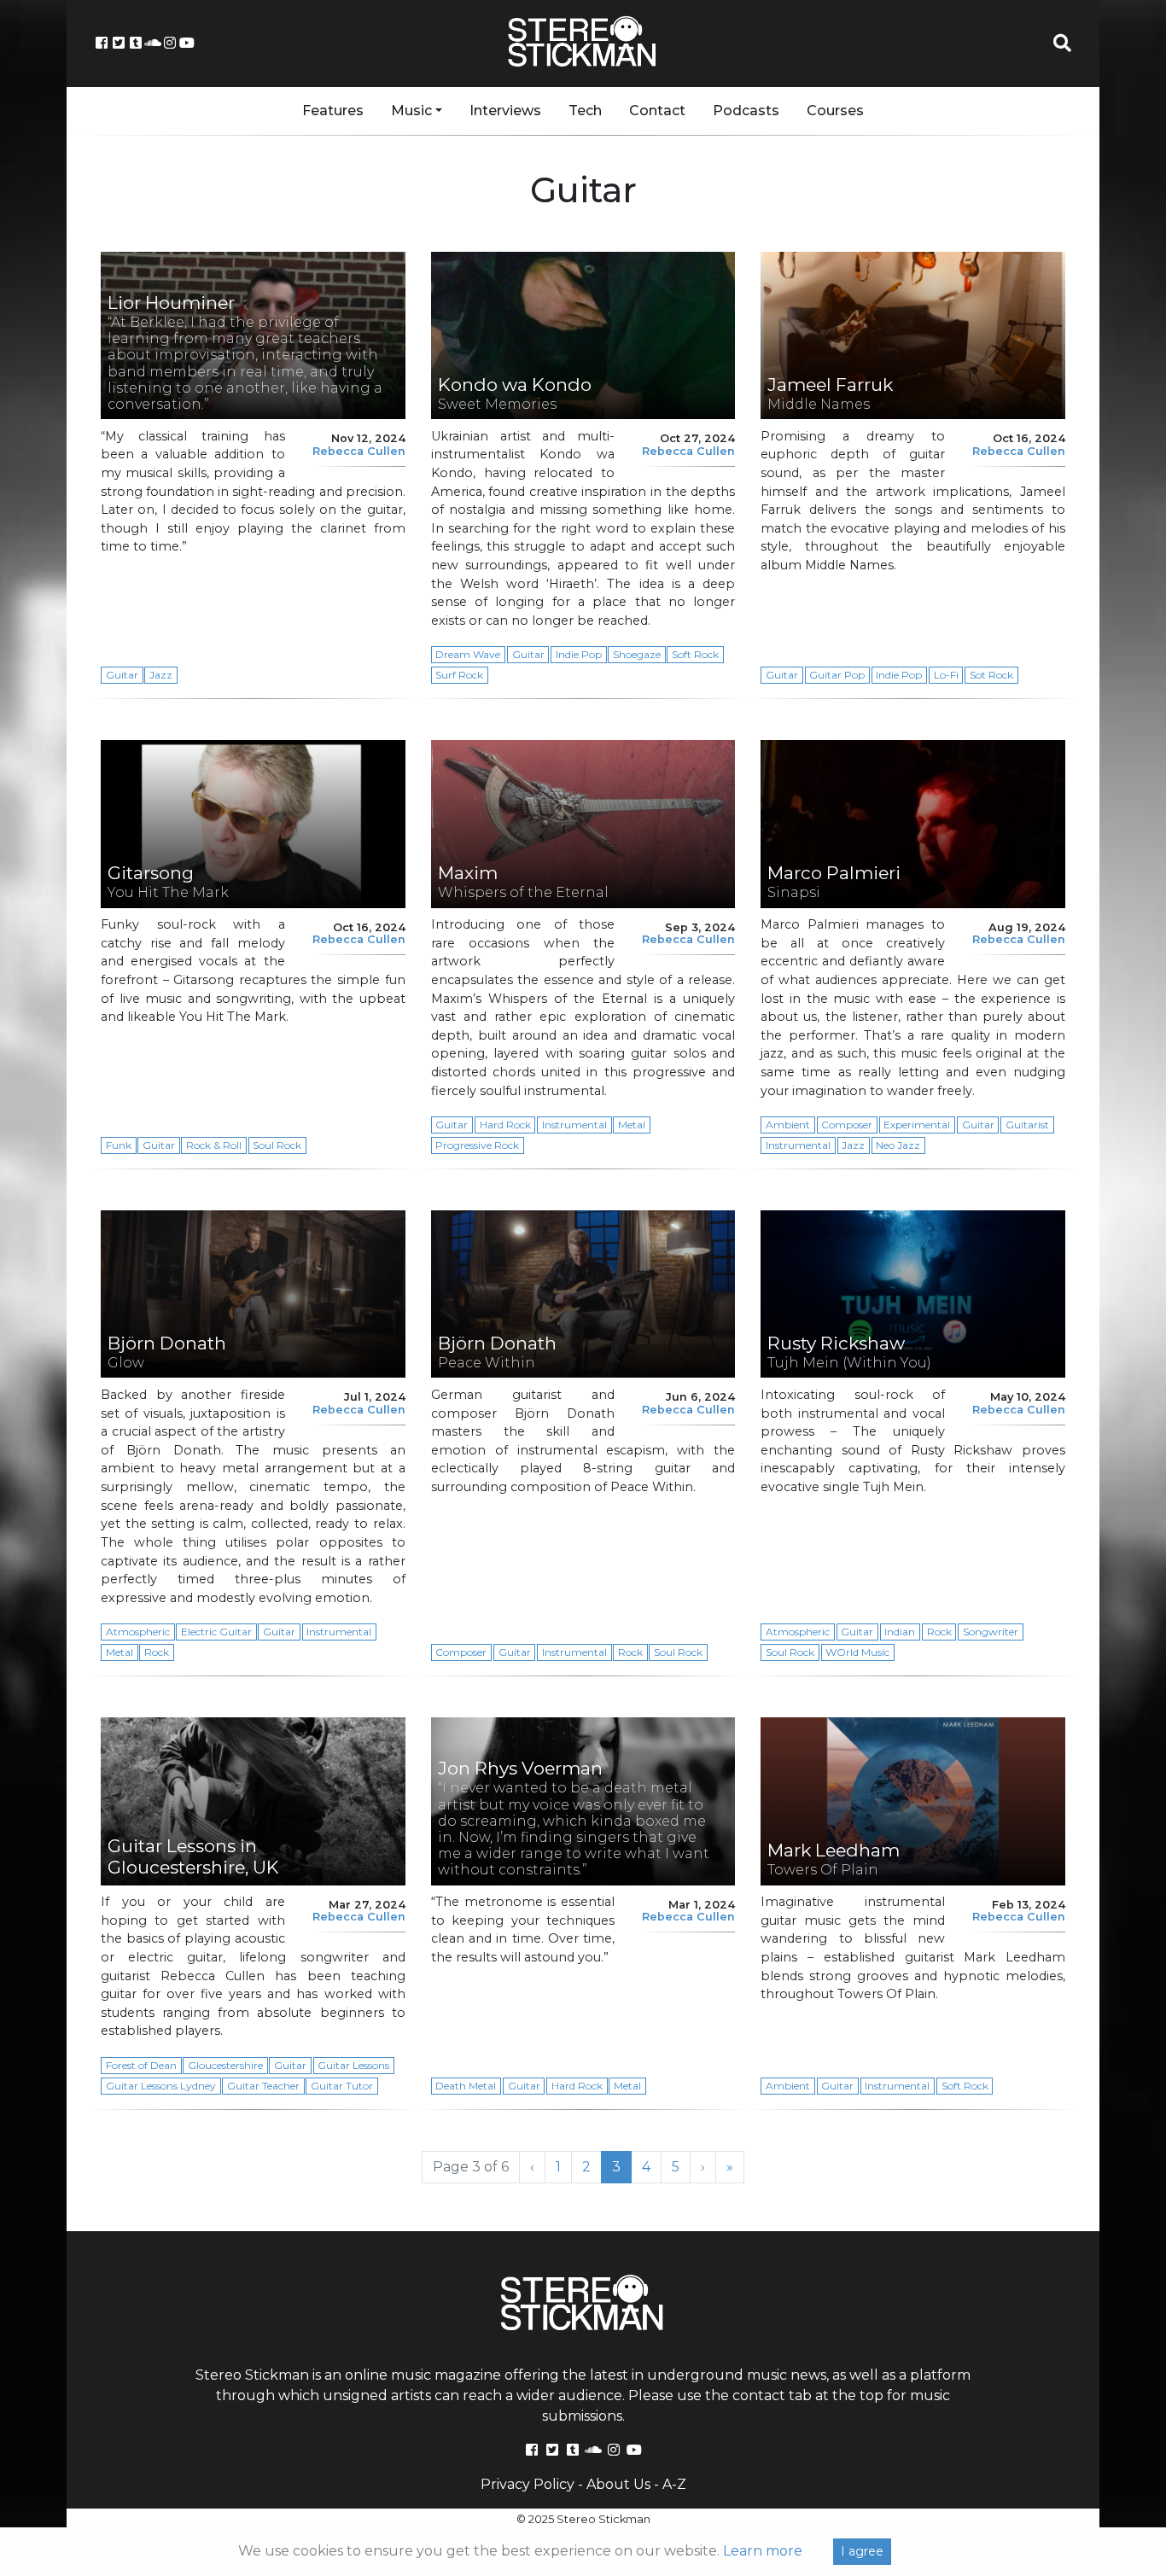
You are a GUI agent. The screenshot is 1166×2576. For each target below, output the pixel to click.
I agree (862, 2551)
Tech (585, 111)
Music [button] (411, 111)
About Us (618, 2484)
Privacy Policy (528, 2484)
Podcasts (746, 111)
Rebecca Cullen (359, 451)
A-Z (674, 2484)
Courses (835, 111)
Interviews (505, 111)
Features (333, 111)
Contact (657, 111)
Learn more (763, 2551)
